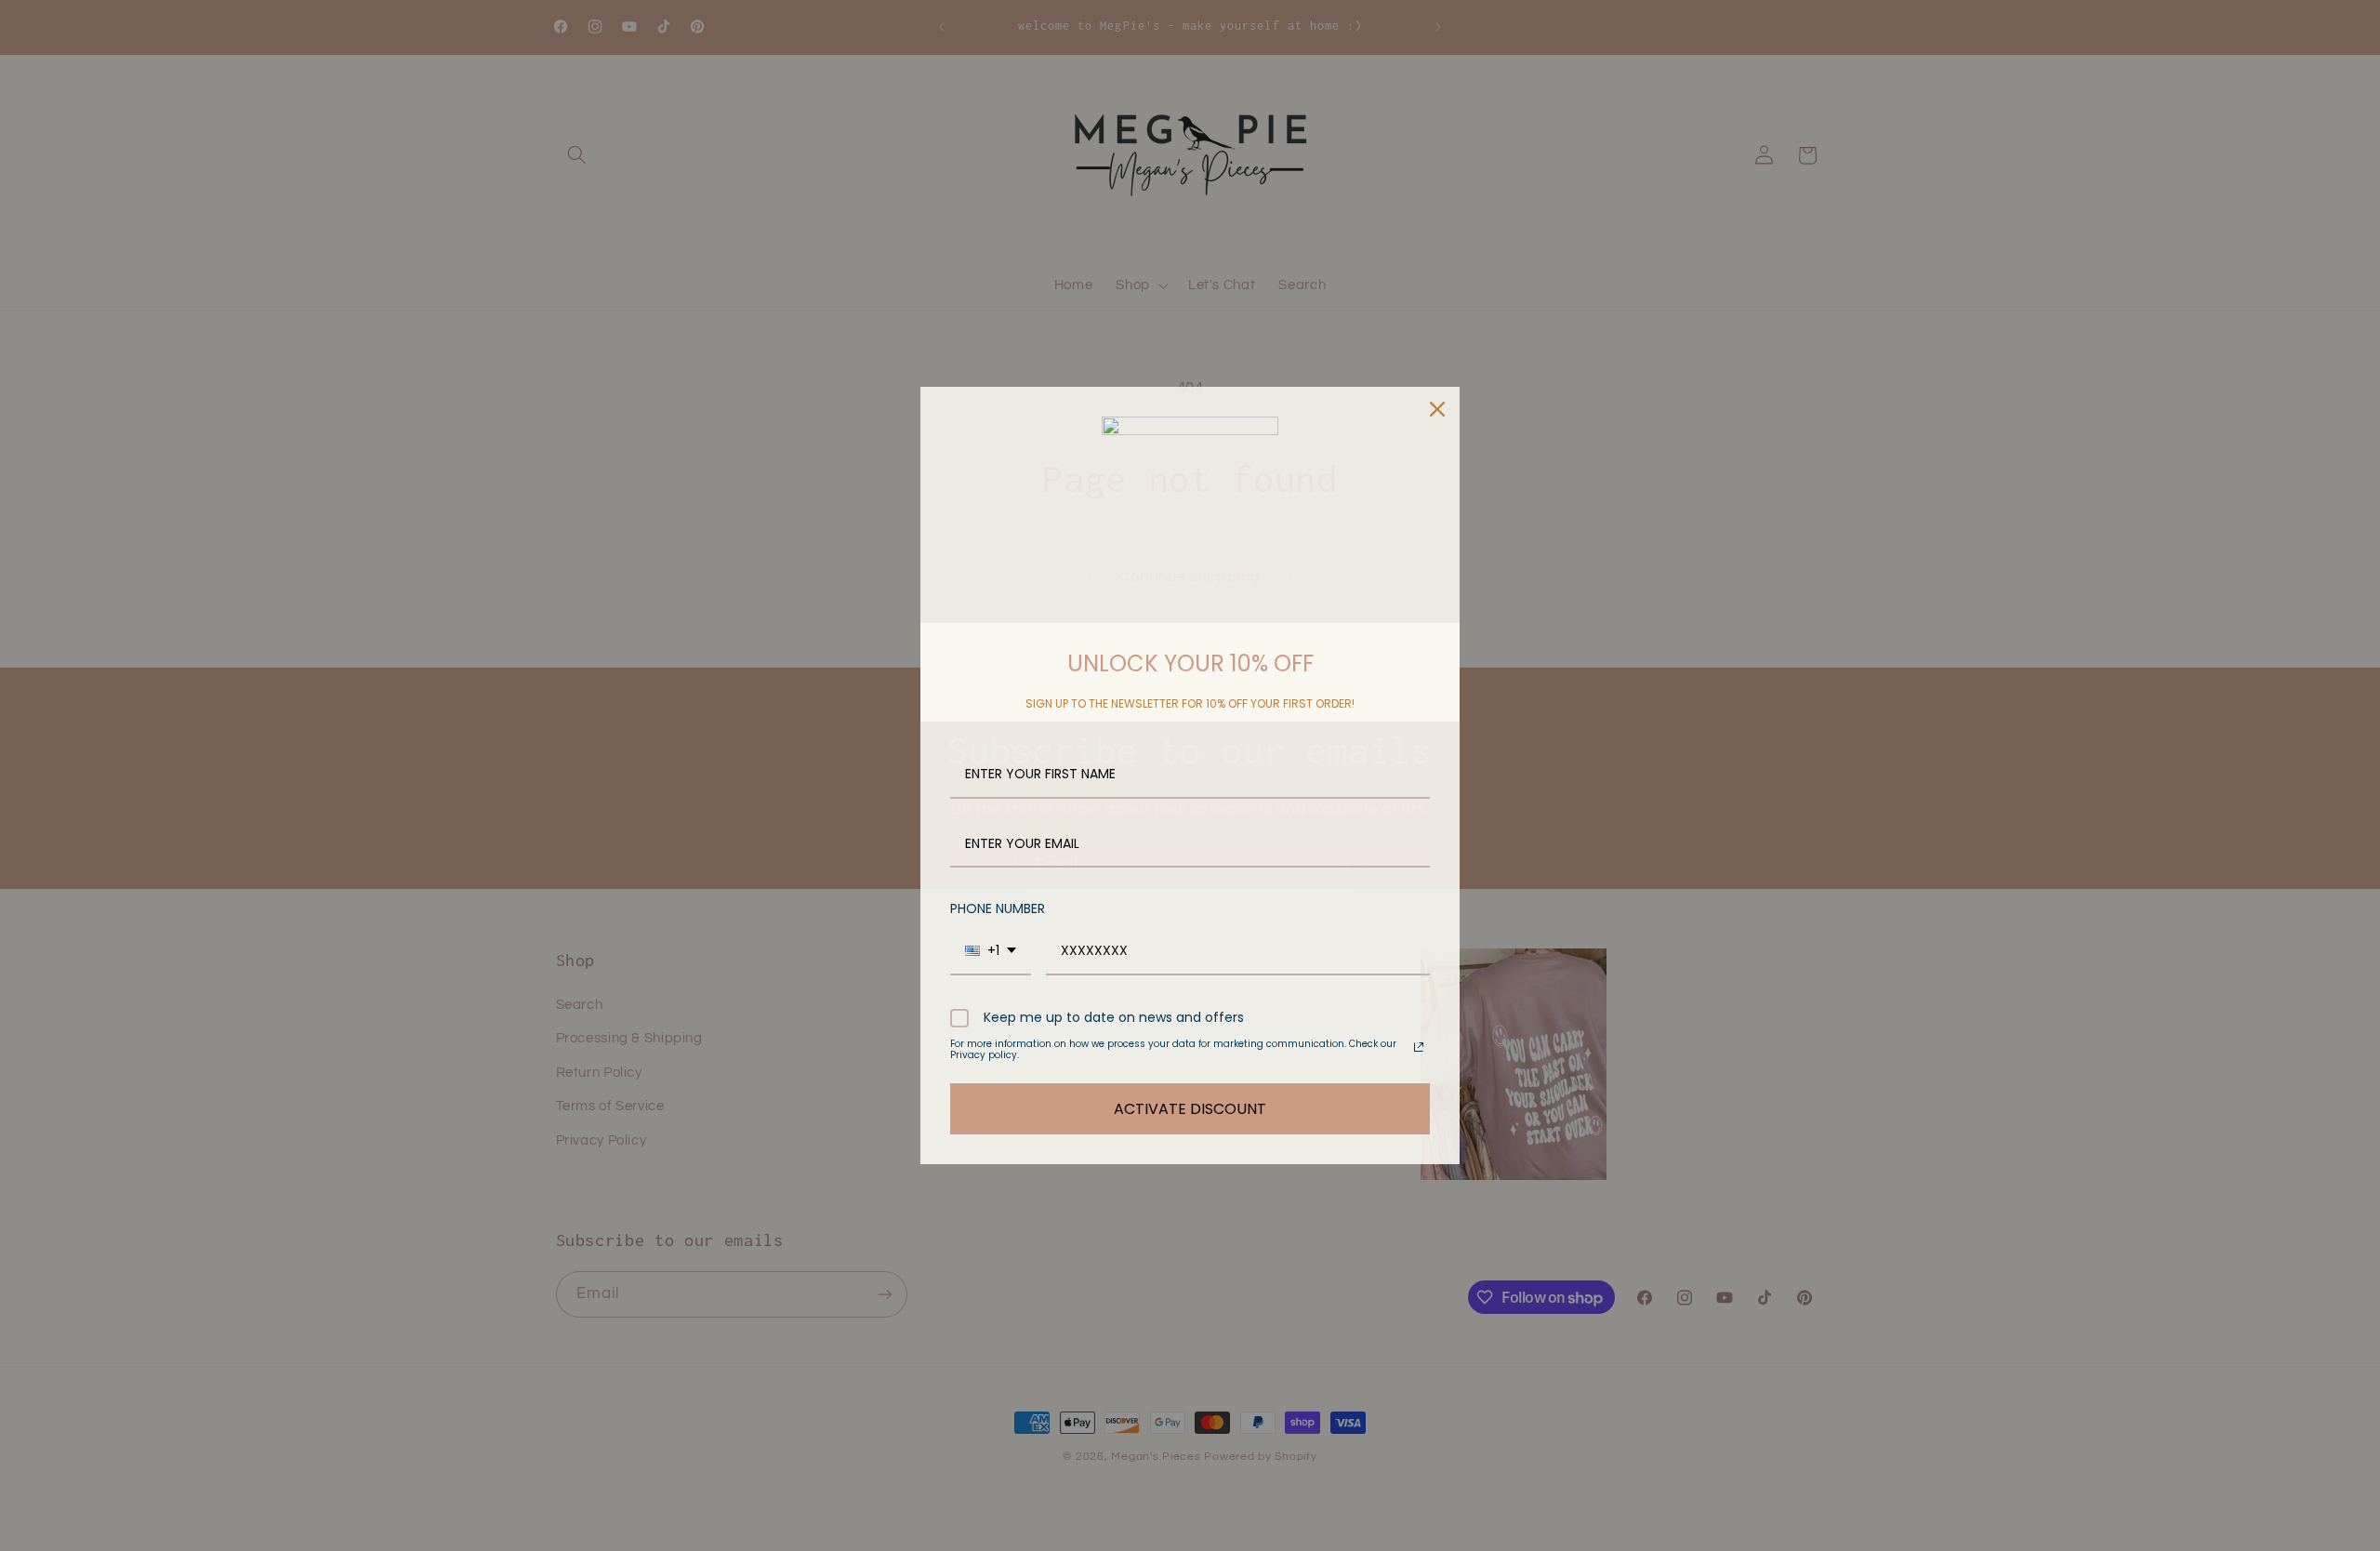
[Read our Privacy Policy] (1419, 1047)
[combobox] (991, 952)
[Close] (1437, 409)
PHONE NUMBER (998, 908)
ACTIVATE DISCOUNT (1190, 1109)
